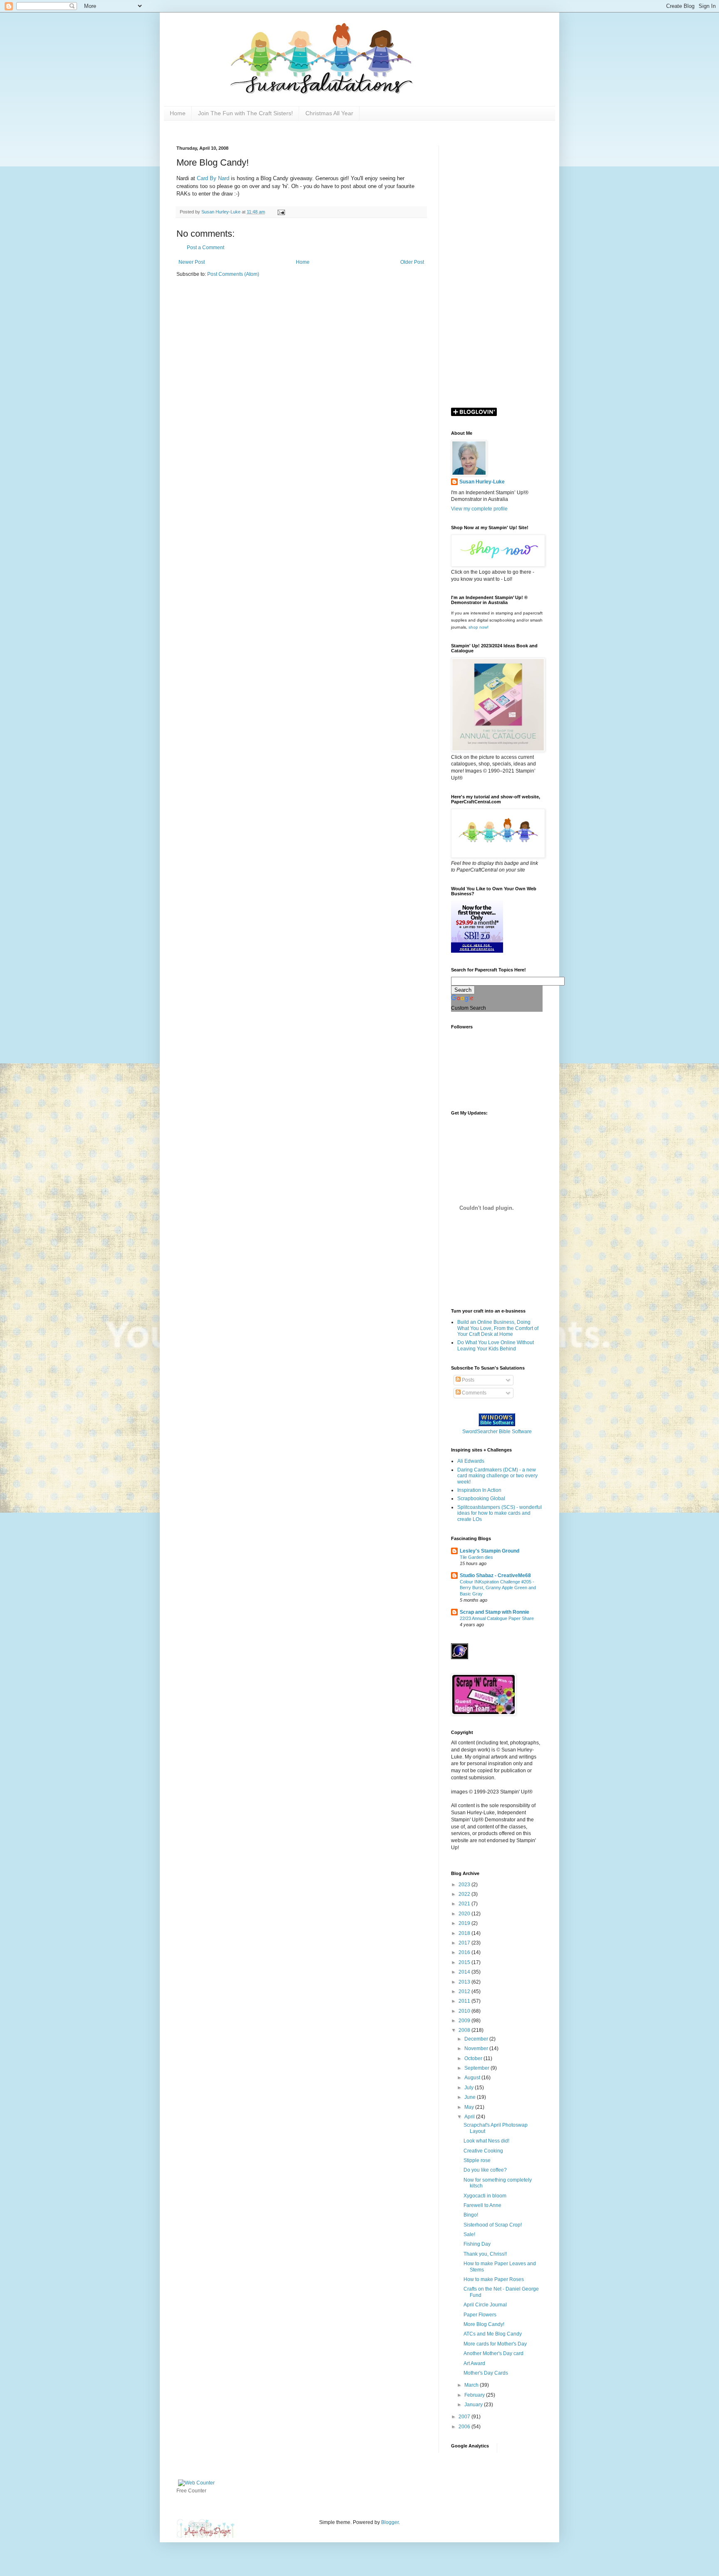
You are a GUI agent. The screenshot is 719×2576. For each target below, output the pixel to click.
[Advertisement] (497, 270)
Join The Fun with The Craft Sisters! (245, 113)
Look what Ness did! (486, 2141)
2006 (465, 2427)
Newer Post (192, 262)
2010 (465, 2011)
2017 (465, 1943)
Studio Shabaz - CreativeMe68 (495, 1575)
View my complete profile (479, 509)
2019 (465, 1923)
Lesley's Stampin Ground (490, 1551)
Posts (467, 1380)
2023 (465, 1885)
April (470, 2117)
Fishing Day (477, 2244)
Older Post (412, 262)
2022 (465, 1894)
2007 (465, 2417)
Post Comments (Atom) (233, 274)
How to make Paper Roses (494, 2279)
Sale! (469, 2234)
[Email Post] (281, 212)
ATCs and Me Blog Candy (493, 2334)
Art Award (474, 2363)
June (471, 2097)
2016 (465, 1952)
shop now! (479, 627)
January (474, 2405)
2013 (465, 1982)
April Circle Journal (485, 2305)
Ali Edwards (471, 1461)
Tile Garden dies (476, 1557)
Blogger (390, 2522)
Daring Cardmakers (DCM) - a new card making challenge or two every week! (497, 1476)
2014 (465, 1972)
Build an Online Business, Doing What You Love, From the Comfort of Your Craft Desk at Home (498, 1328)
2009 (465, 2021)
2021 (465, 1904)
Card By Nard (214, 178)
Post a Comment (206, 248)
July (470, 2088)
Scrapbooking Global (481, 1499)
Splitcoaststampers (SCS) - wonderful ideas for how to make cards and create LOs (500, 1513)
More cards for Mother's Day (495, 2344)
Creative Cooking (483, 2151)
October (474, 2058)
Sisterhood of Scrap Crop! (493, 2225)
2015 (465, 1962)
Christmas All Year (329, 113)
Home (178, 113)
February (475, 2395)
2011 (465, 2001)
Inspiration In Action (479, 1490)
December (477, 2039)
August (473, 2078)
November (477, 2048)
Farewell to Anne (482, 2205)
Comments (474, 1393)
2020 (465, 1914)
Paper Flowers (480, 2315)
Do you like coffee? (485, 2170)
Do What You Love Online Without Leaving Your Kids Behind (496, 1345)
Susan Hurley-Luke (482, 482)
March (472, 2385)
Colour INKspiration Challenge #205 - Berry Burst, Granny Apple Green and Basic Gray (498, 1588)
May (470, 2107)
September (477, 2068)
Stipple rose (477, 2160)
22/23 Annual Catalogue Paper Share (497, 1618)
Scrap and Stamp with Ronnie (495, 1612)
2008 (465, 2030)
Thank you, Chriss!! (485, 2254)
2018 (465, 1933)
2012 (465, 1991)
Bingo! (471, 2215)
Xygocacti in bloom (485, 2196)
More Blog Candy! (484, 2324)
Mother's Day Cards (486, 2373)
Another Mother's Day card (493, 2353)
